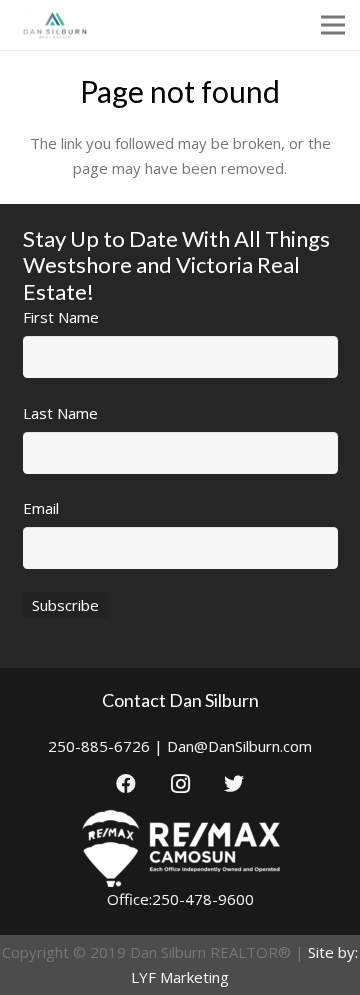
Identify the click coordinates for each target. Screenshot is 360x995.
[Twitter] (234, 784)
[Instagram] (180, 784)
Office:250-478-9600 (180, 899)
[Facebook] (126, 784)
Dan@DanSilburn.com (239, 746)
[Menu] (333, 25)
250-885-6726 (99, 746)
